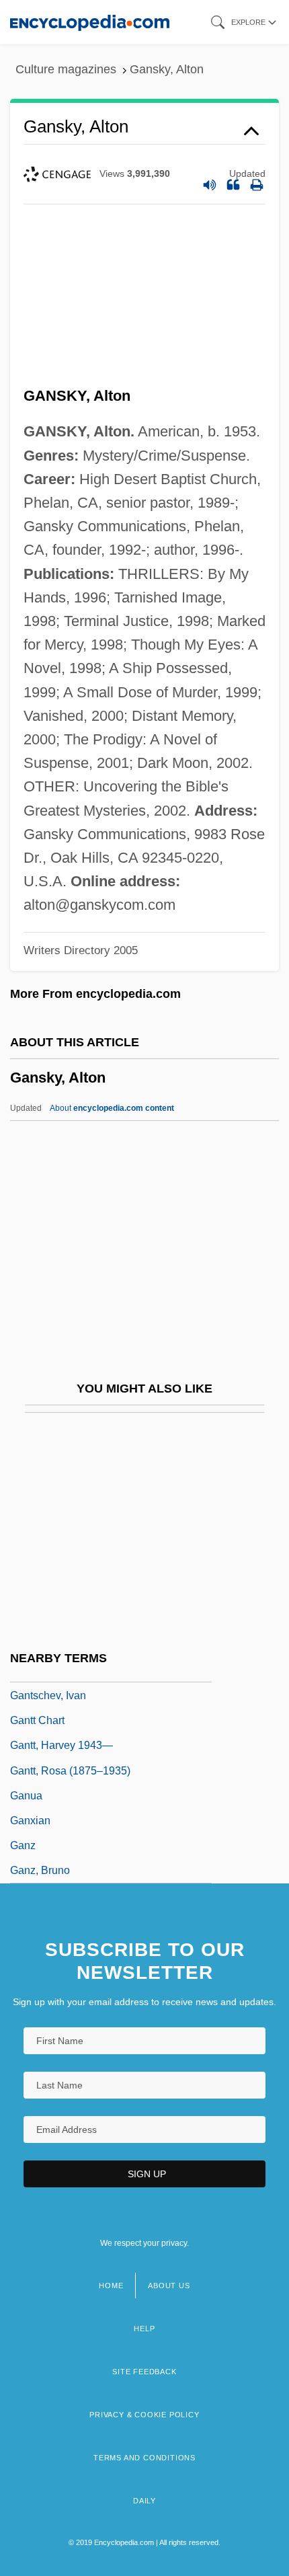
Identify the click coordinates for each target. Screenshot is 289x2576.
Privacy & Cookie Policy (144, 2415)
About (112, 1108)
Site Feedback (144, 2372)
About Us (169, 2286)
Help (144, 2329)
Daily (144, 2501)
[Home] (90, 22)
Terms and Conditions (144, 2458)
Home (111, 2286)
